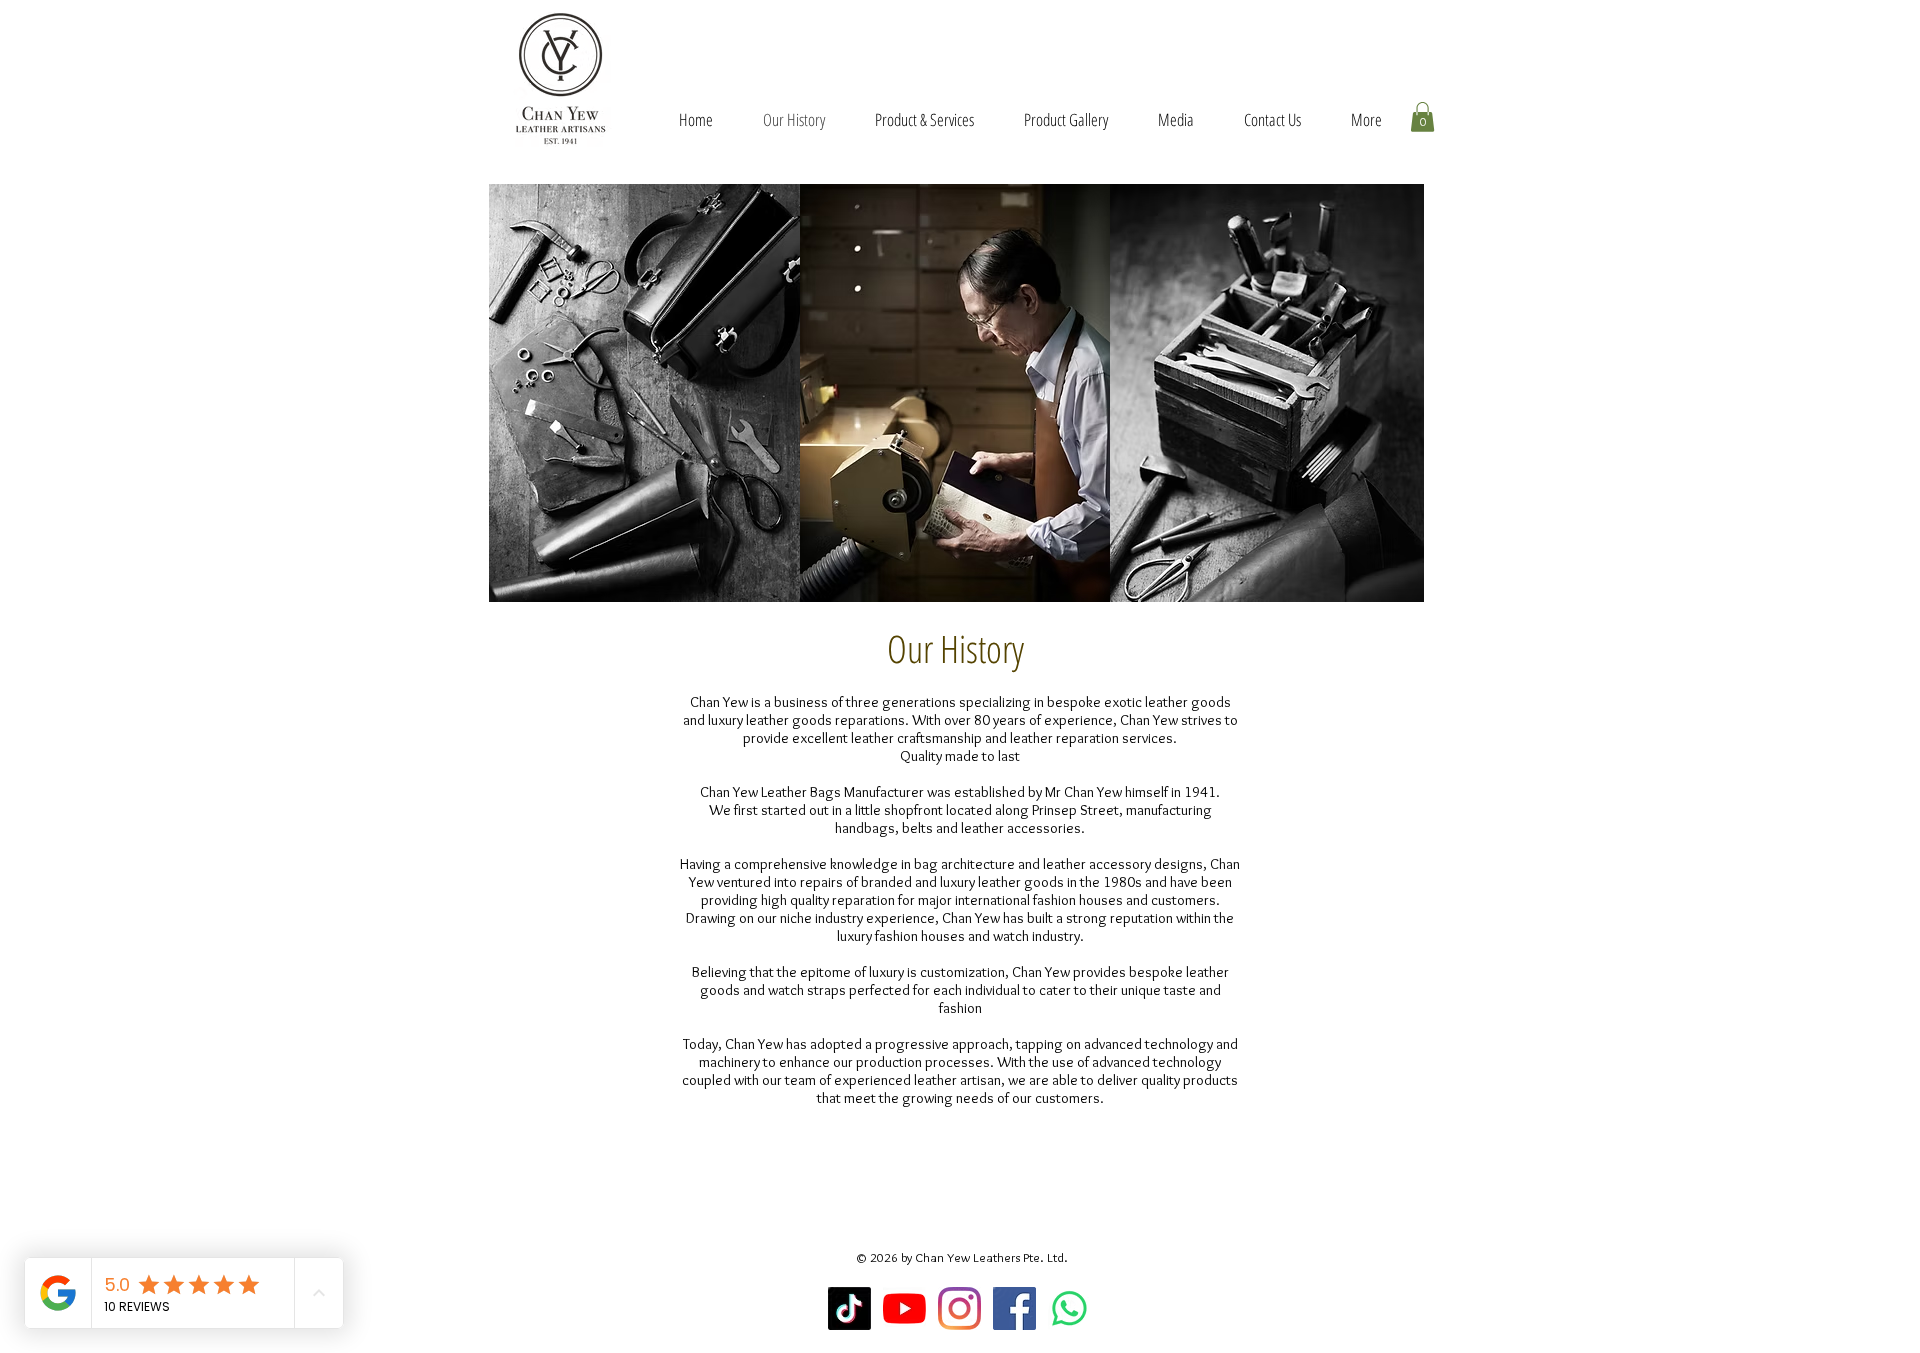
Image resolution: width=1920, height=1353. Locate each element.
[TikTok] (849, 1308)
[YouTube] (904, 1308)
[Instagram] (959, 1308)
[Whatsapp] (1069, 1308)
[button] (1422, 117)
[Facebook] (1014, 1308)
